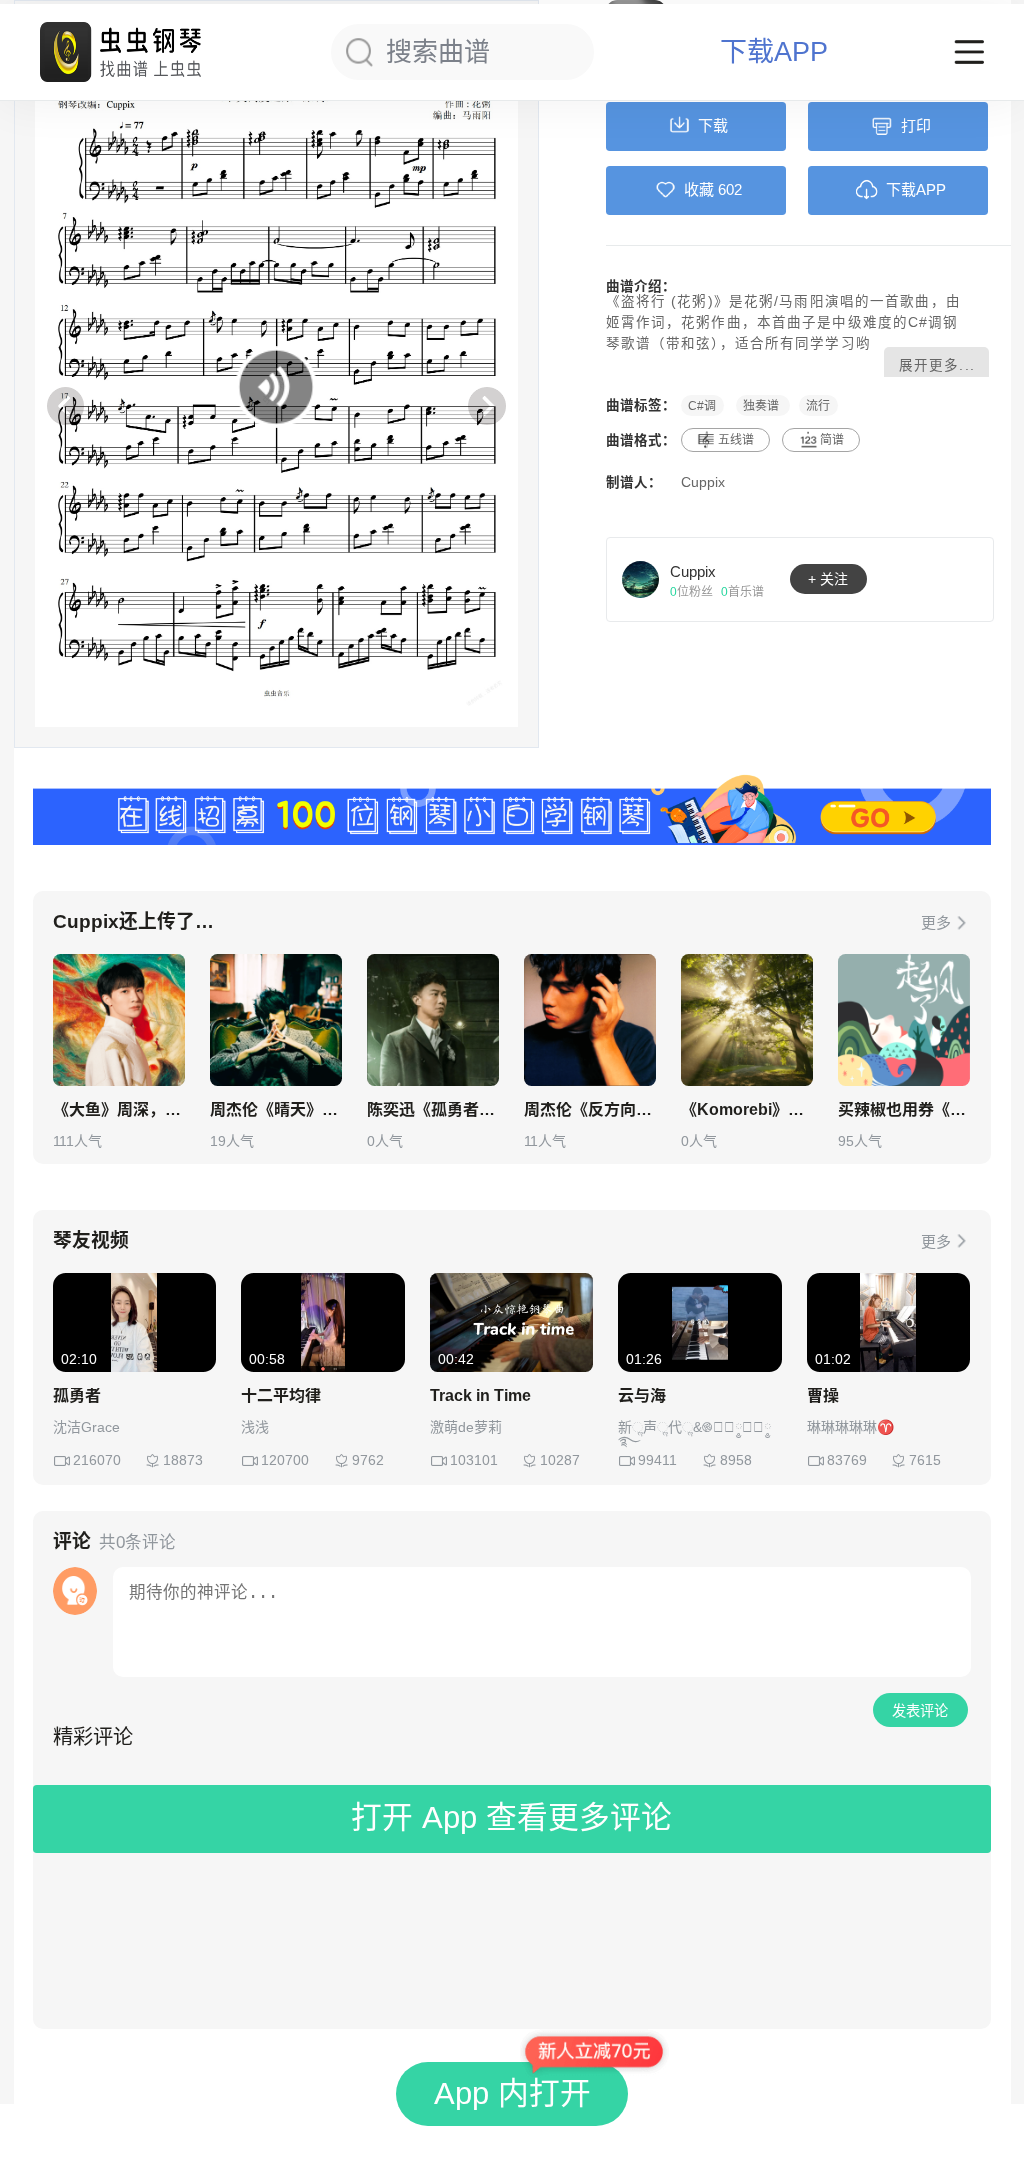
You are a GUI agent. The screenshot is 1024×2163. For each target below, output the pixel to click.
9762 (368, 1460)
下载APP (774, 52)
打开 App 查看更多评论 (511, 1817)
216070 (97, 1460)
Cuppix (703, 482)
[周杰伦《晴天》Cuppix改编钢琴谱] (276, 1020)
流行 (818, 405)
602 (730, 189)
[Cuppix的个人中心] (641, 579)
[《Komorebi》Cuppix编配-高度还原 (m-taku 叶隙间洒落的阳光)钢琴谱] (747, 1020)
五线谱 (736, 440)
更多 (936, 922)
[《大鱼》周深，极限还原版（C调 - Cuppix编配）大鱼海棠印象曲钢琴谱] (119, 1020)
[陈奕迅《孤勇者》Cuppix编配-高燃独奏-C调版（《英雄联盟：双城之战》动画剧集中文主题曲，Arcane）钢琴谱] (433, 1020)
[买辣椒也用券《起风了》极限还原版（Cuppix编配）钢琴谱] (904, 1020)
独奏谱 (762, 405)
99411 (657, 1460)
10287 (560, 1460)
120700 (285, 1460)
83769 (847, 1460)
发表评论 (920, 1711)
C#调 (702, 405)
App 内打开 (512, 2093)
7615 (925, 1460)
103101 (474, 1460)
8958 (736, 1460)
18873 (183, 1460)
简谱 (832, 440)
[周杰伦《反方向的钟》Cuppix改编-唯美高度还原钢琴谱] (590, 1020)
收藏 (699, 189)
